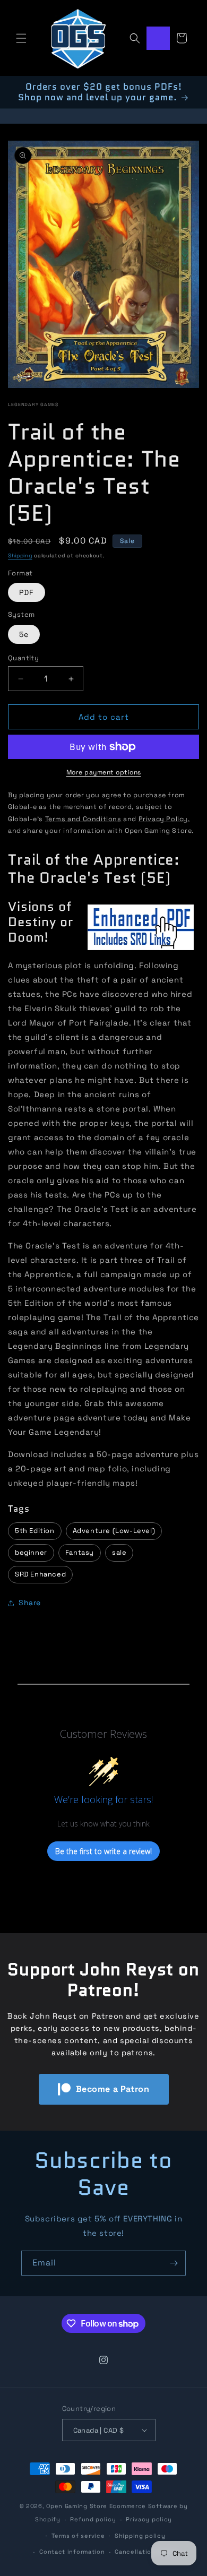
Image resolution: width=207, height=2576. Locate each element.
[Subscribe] (174, 2263)
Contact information (72, 2552)
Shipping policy (140, 2536)
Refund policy (93, 2519)
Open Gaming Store (77, 2506)
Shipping (20, 555)
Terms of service (78, 2536)
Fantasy (80, 1552)
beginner (31, 1552)
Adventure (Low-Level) (114, 1531)
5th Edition (35, 1531)
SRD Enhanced (40, 1574)
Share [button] (30, 1603)
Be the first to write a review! (103, 1851)
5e (24, 634)
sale (119, 1552)
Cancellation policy (146, 2552)
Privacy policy (149, 2519)
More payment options (104, 772)
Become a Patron (113, 2089)
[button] (21, 38)
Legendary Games (33, 404)
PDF (27, 592)
